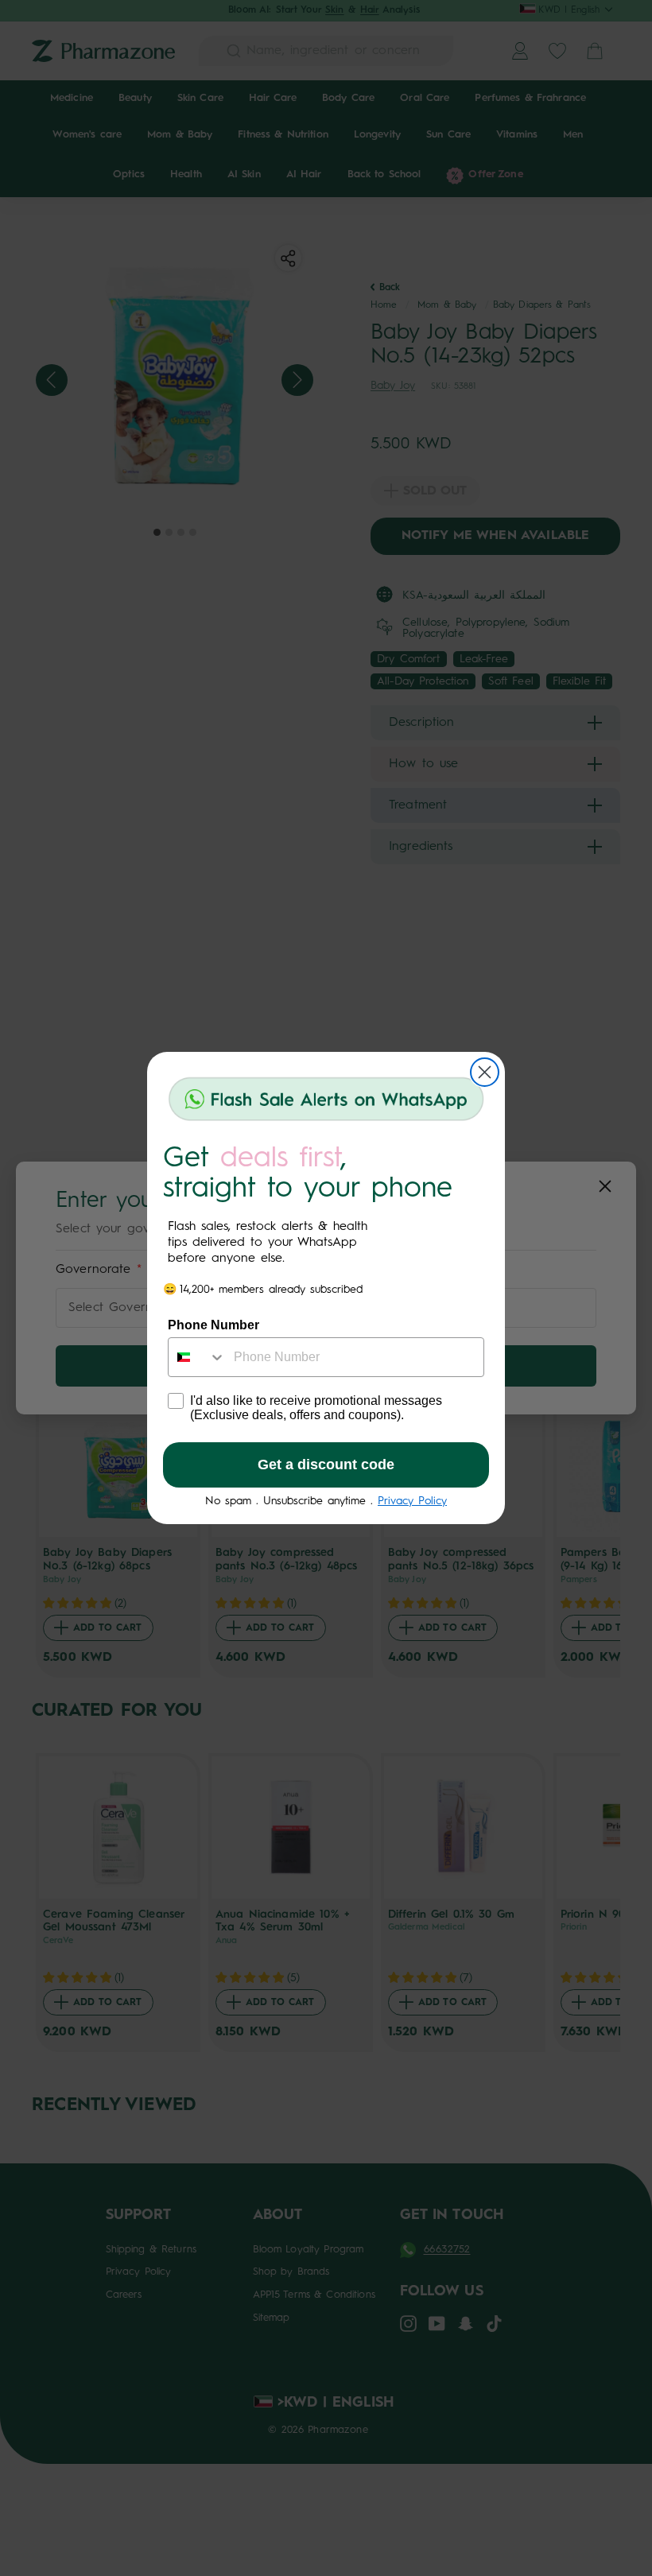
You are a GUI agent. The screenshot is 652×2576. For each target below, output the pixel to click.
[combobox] (197, 1357)
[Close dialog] (485, 1072)
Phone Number (213, 1325)
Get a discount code (326, 1465)
